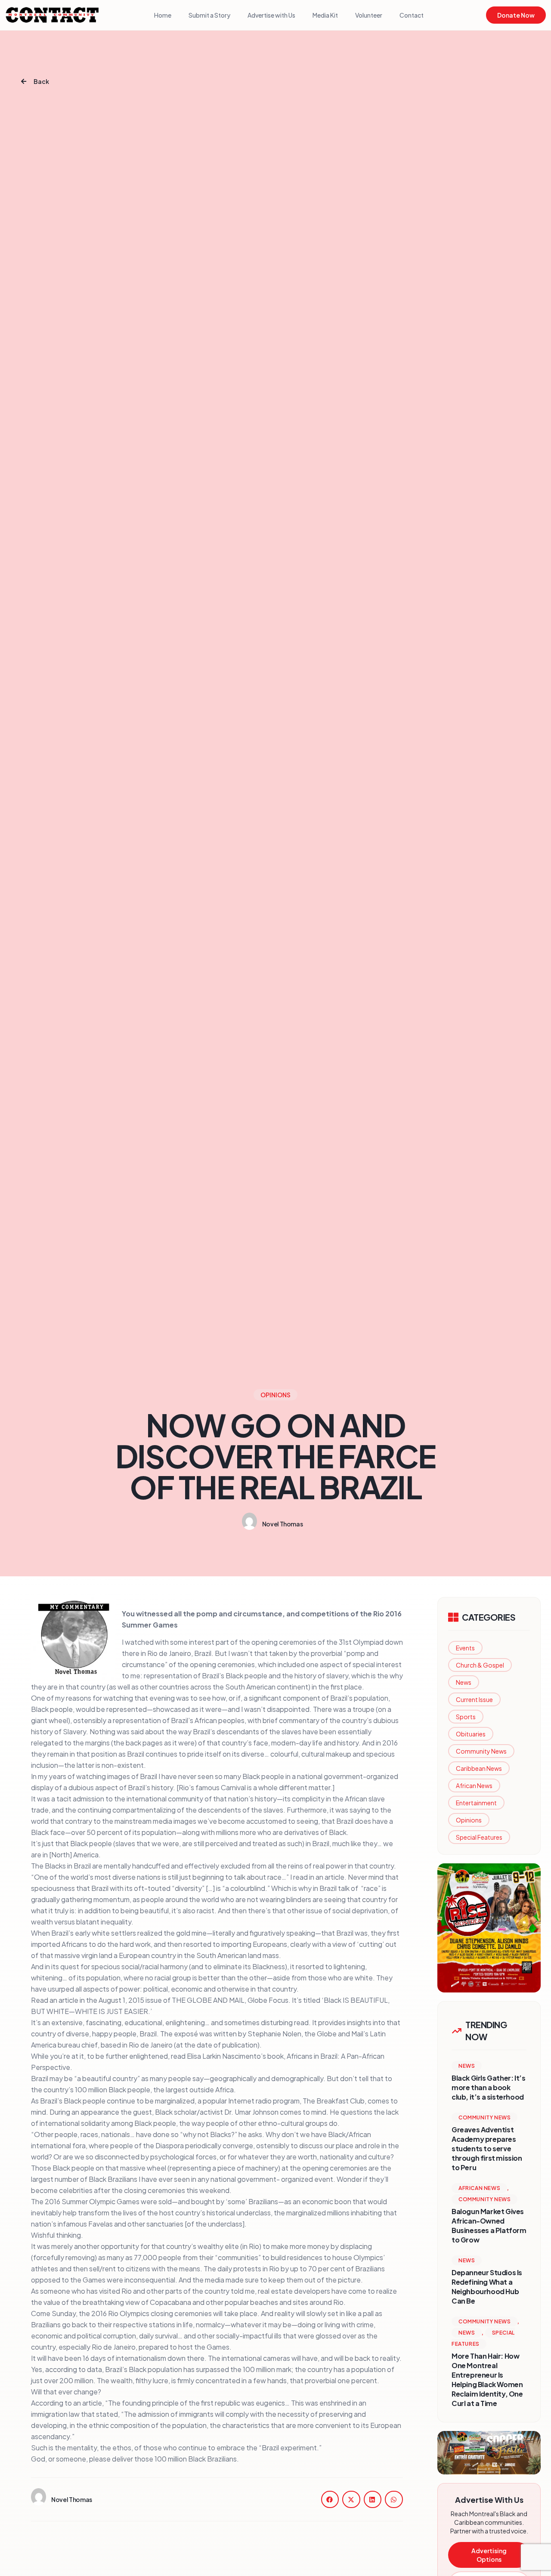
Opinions (469, 1820)
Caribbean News (479, 1768)
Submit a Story (209, 15)
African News (474, 1785)
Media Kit (325, 15)
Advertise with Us (271, 15)
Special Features (479, 1837)
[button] (330, 2499)
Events (465, 1648)
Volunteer (369, 15)
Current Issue (474, 1699)
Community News (481, 1751)
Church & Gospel (480, 1665)
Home (163, 15)
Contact (412, 15)
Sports (466, 1717)
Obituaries (471, 1734)
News (464, 1682)
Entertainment (476, 1803)
